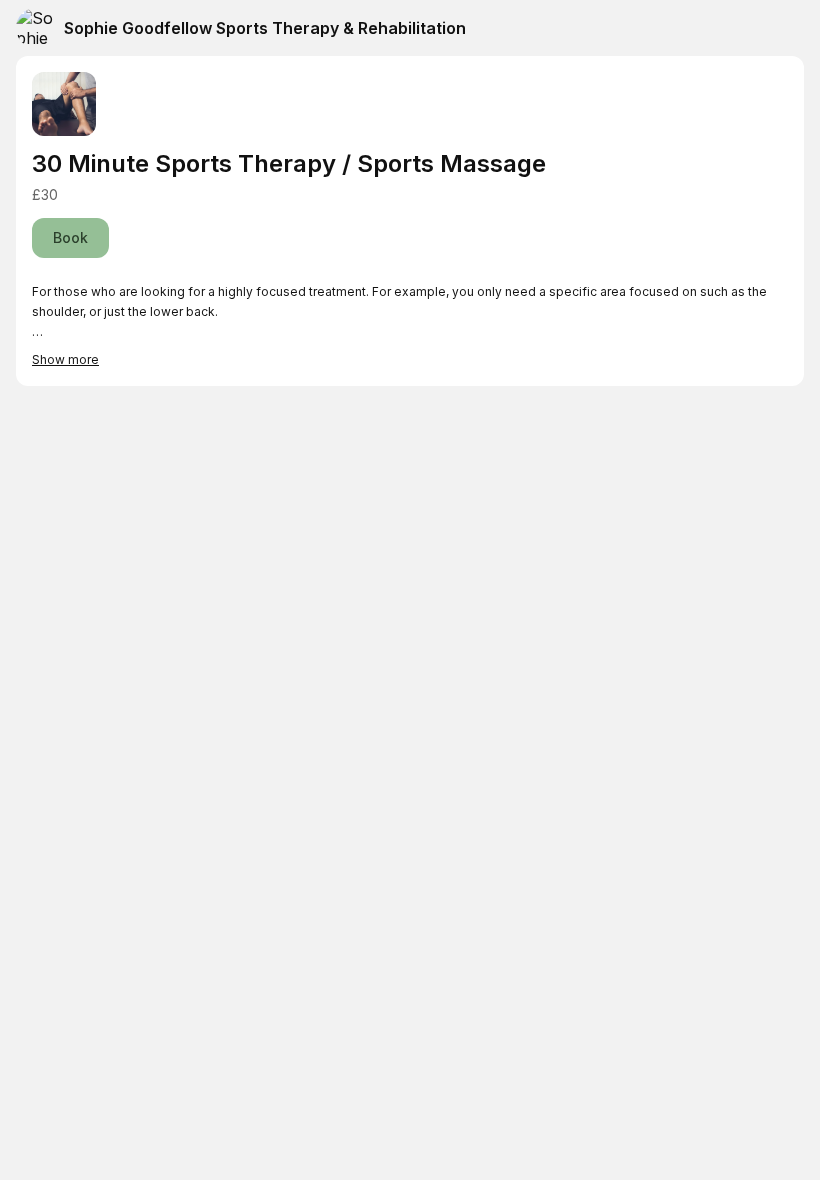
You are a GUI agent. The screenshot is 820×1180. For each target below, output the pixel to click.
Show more (65, 359)
